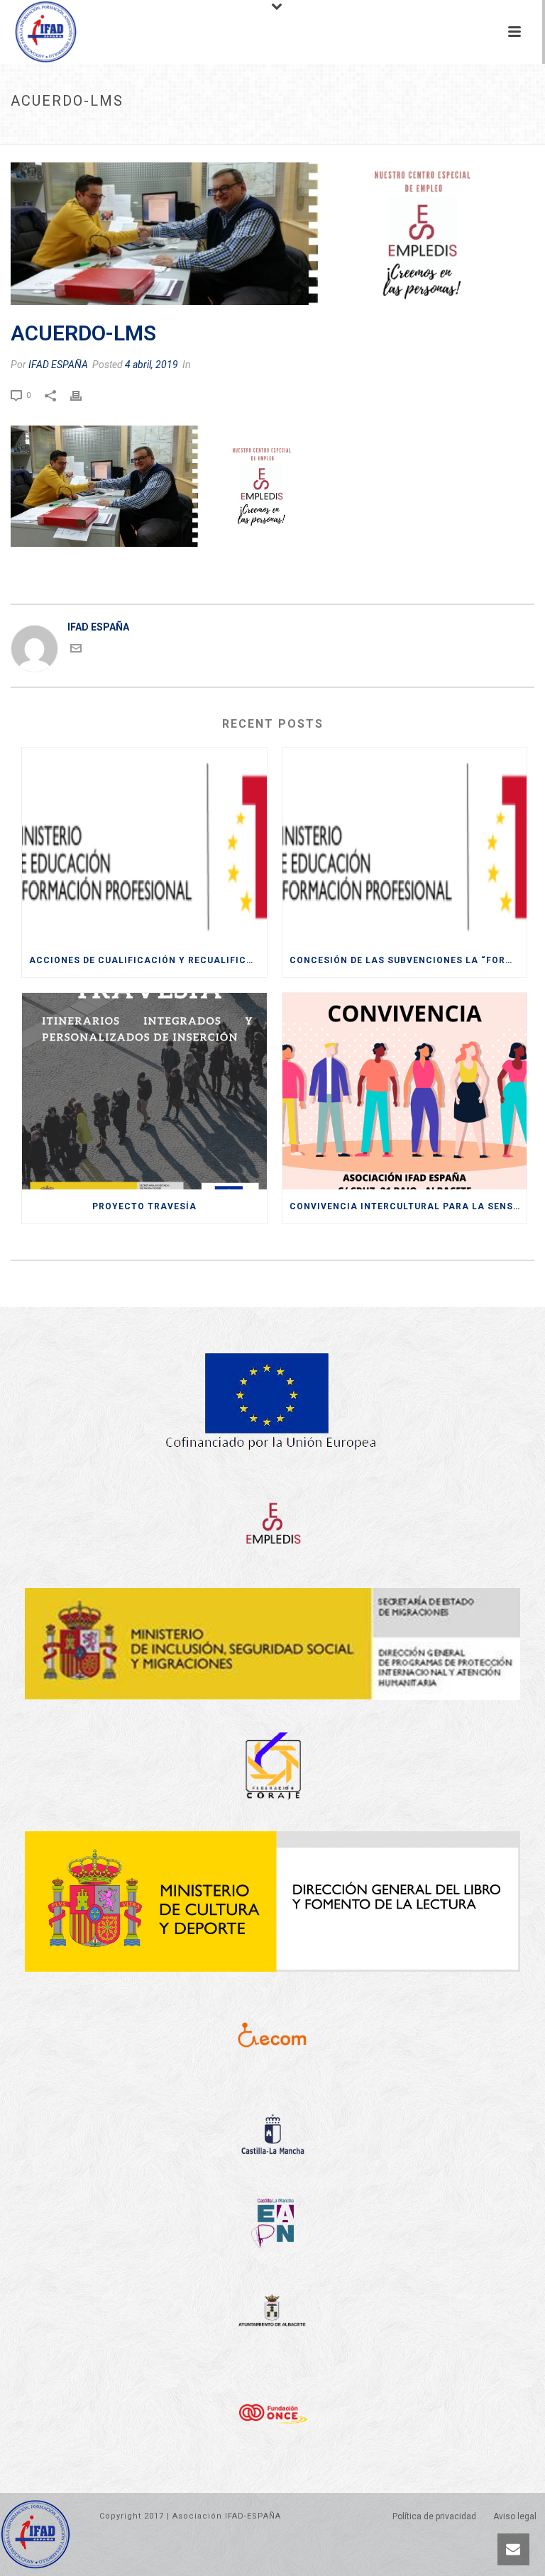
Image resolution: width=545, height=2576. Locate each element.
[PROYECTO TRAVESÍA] (144, 1091)
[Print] (83, 394)
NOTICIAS (120, 131)
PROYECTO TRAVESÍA (144, 1206)
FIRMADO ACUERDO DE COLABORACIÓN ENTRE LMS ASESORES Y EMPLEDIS (301, 131)
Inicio (78, 131)
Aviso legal (515, 2516)
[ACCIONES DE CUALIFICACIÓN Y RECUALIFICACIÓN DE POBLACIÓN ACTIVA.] (144, 846)
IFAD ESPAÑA (58, 365)
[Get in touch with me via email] (76, 650)
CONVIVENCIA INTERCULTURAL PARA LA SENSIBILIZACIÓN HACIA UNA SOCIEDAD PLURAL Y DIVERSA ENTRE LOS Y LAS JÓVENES (408, 1206)
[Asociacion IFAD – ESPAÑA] (32, 32)
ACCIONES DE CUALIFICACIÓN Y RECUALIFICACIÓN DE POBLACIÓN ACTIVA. (148, 960)
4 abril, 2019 (152, 365)
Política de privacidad (434, 2516)
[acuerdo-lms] (272, 234)
